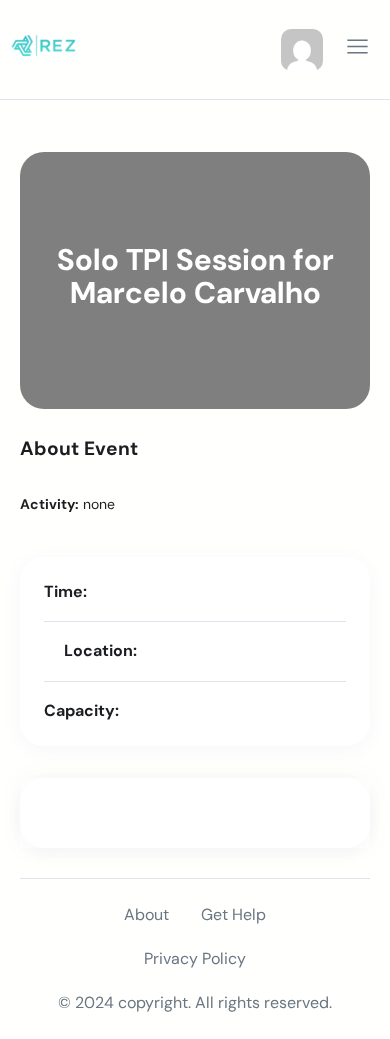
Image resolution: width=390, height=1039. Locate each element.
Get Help (233, 914)
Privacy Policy (195, 958)
